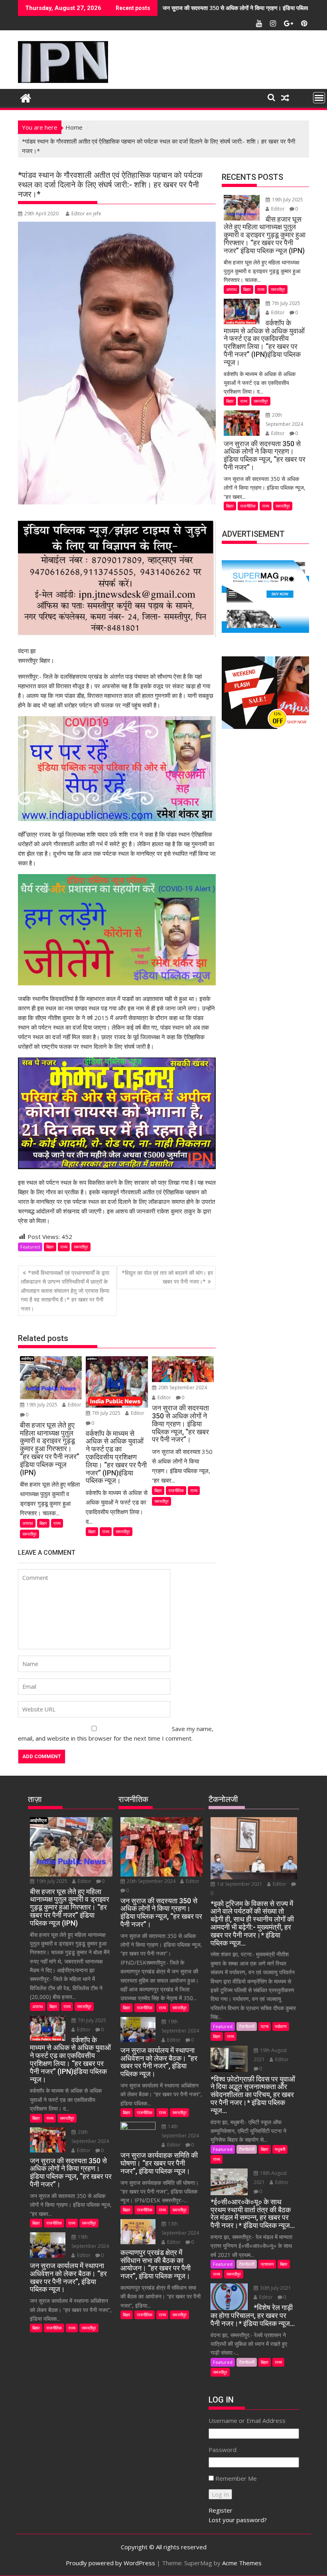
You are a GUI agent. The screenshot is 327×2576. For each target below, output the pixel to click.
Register (221, 2510)
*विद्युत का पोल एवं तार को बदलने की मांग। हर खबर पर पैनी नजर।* (167, 1277)
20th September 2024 (182, 1387)
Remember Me (236, 2478)
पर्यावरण (281, 2026)
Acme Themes (242, 2563)
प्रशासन (267, 2264)
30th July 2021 (275, 2288)
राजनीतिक (176, 1490)
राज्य (64, 1247)
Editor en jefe (86, 214)
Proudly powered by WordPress (110, 2563)
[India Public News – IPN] (26, 97)
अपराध (28, 1523)
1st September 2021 (240, 1884)
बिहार (50, 1247)
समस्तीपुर (81, 1247)
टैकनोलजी (247, 2026)
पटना (265, 2026)
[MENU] (319, 98)
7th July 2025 (106, 1413)
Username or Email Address (247, 2420)
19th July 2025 (42, 1405)
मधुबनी (280, 2149)
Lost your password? (238, 2520)
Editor (74, 1405)
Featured (30, 1247)
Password (223, 2450)
